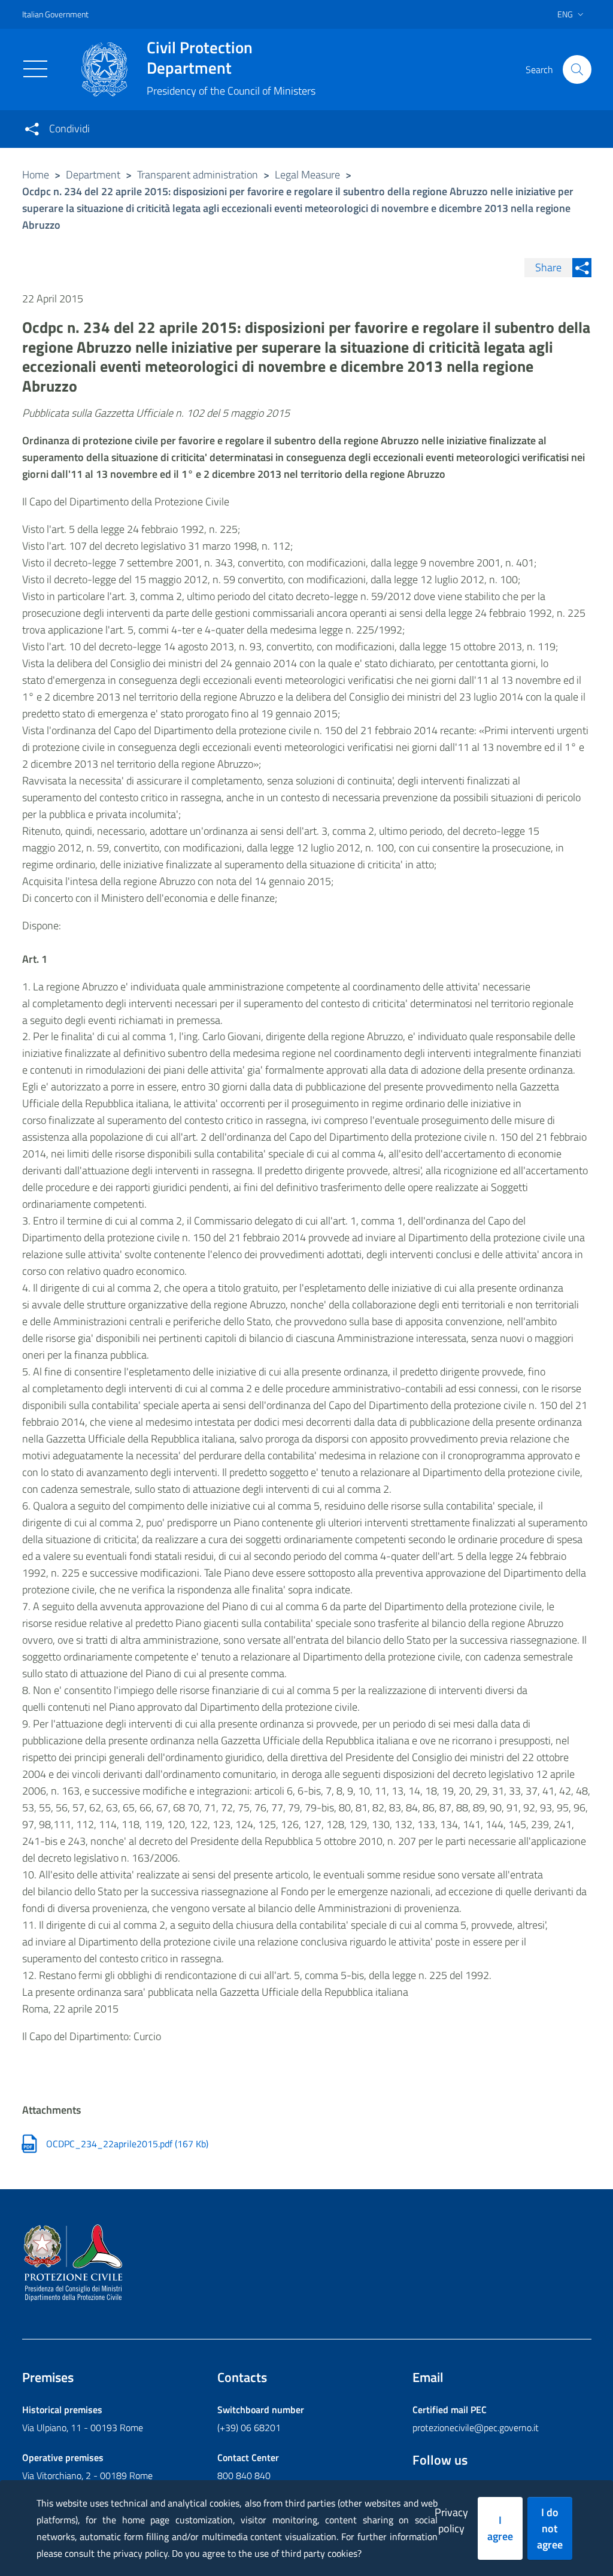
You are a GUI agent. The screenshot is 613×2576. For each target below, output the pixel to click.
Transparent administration (198, 175)
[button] (577, 69)
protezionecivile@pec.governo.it (476, 2427)
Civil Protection (200, 57)
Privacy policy (451, 2520)
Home (36, 175)
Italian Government (55, 14)
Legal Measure (307, 175)
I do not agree (550, 2528)
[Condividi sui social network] (32, 129)
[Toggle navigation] (35, 69)
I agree (500, 2528)
